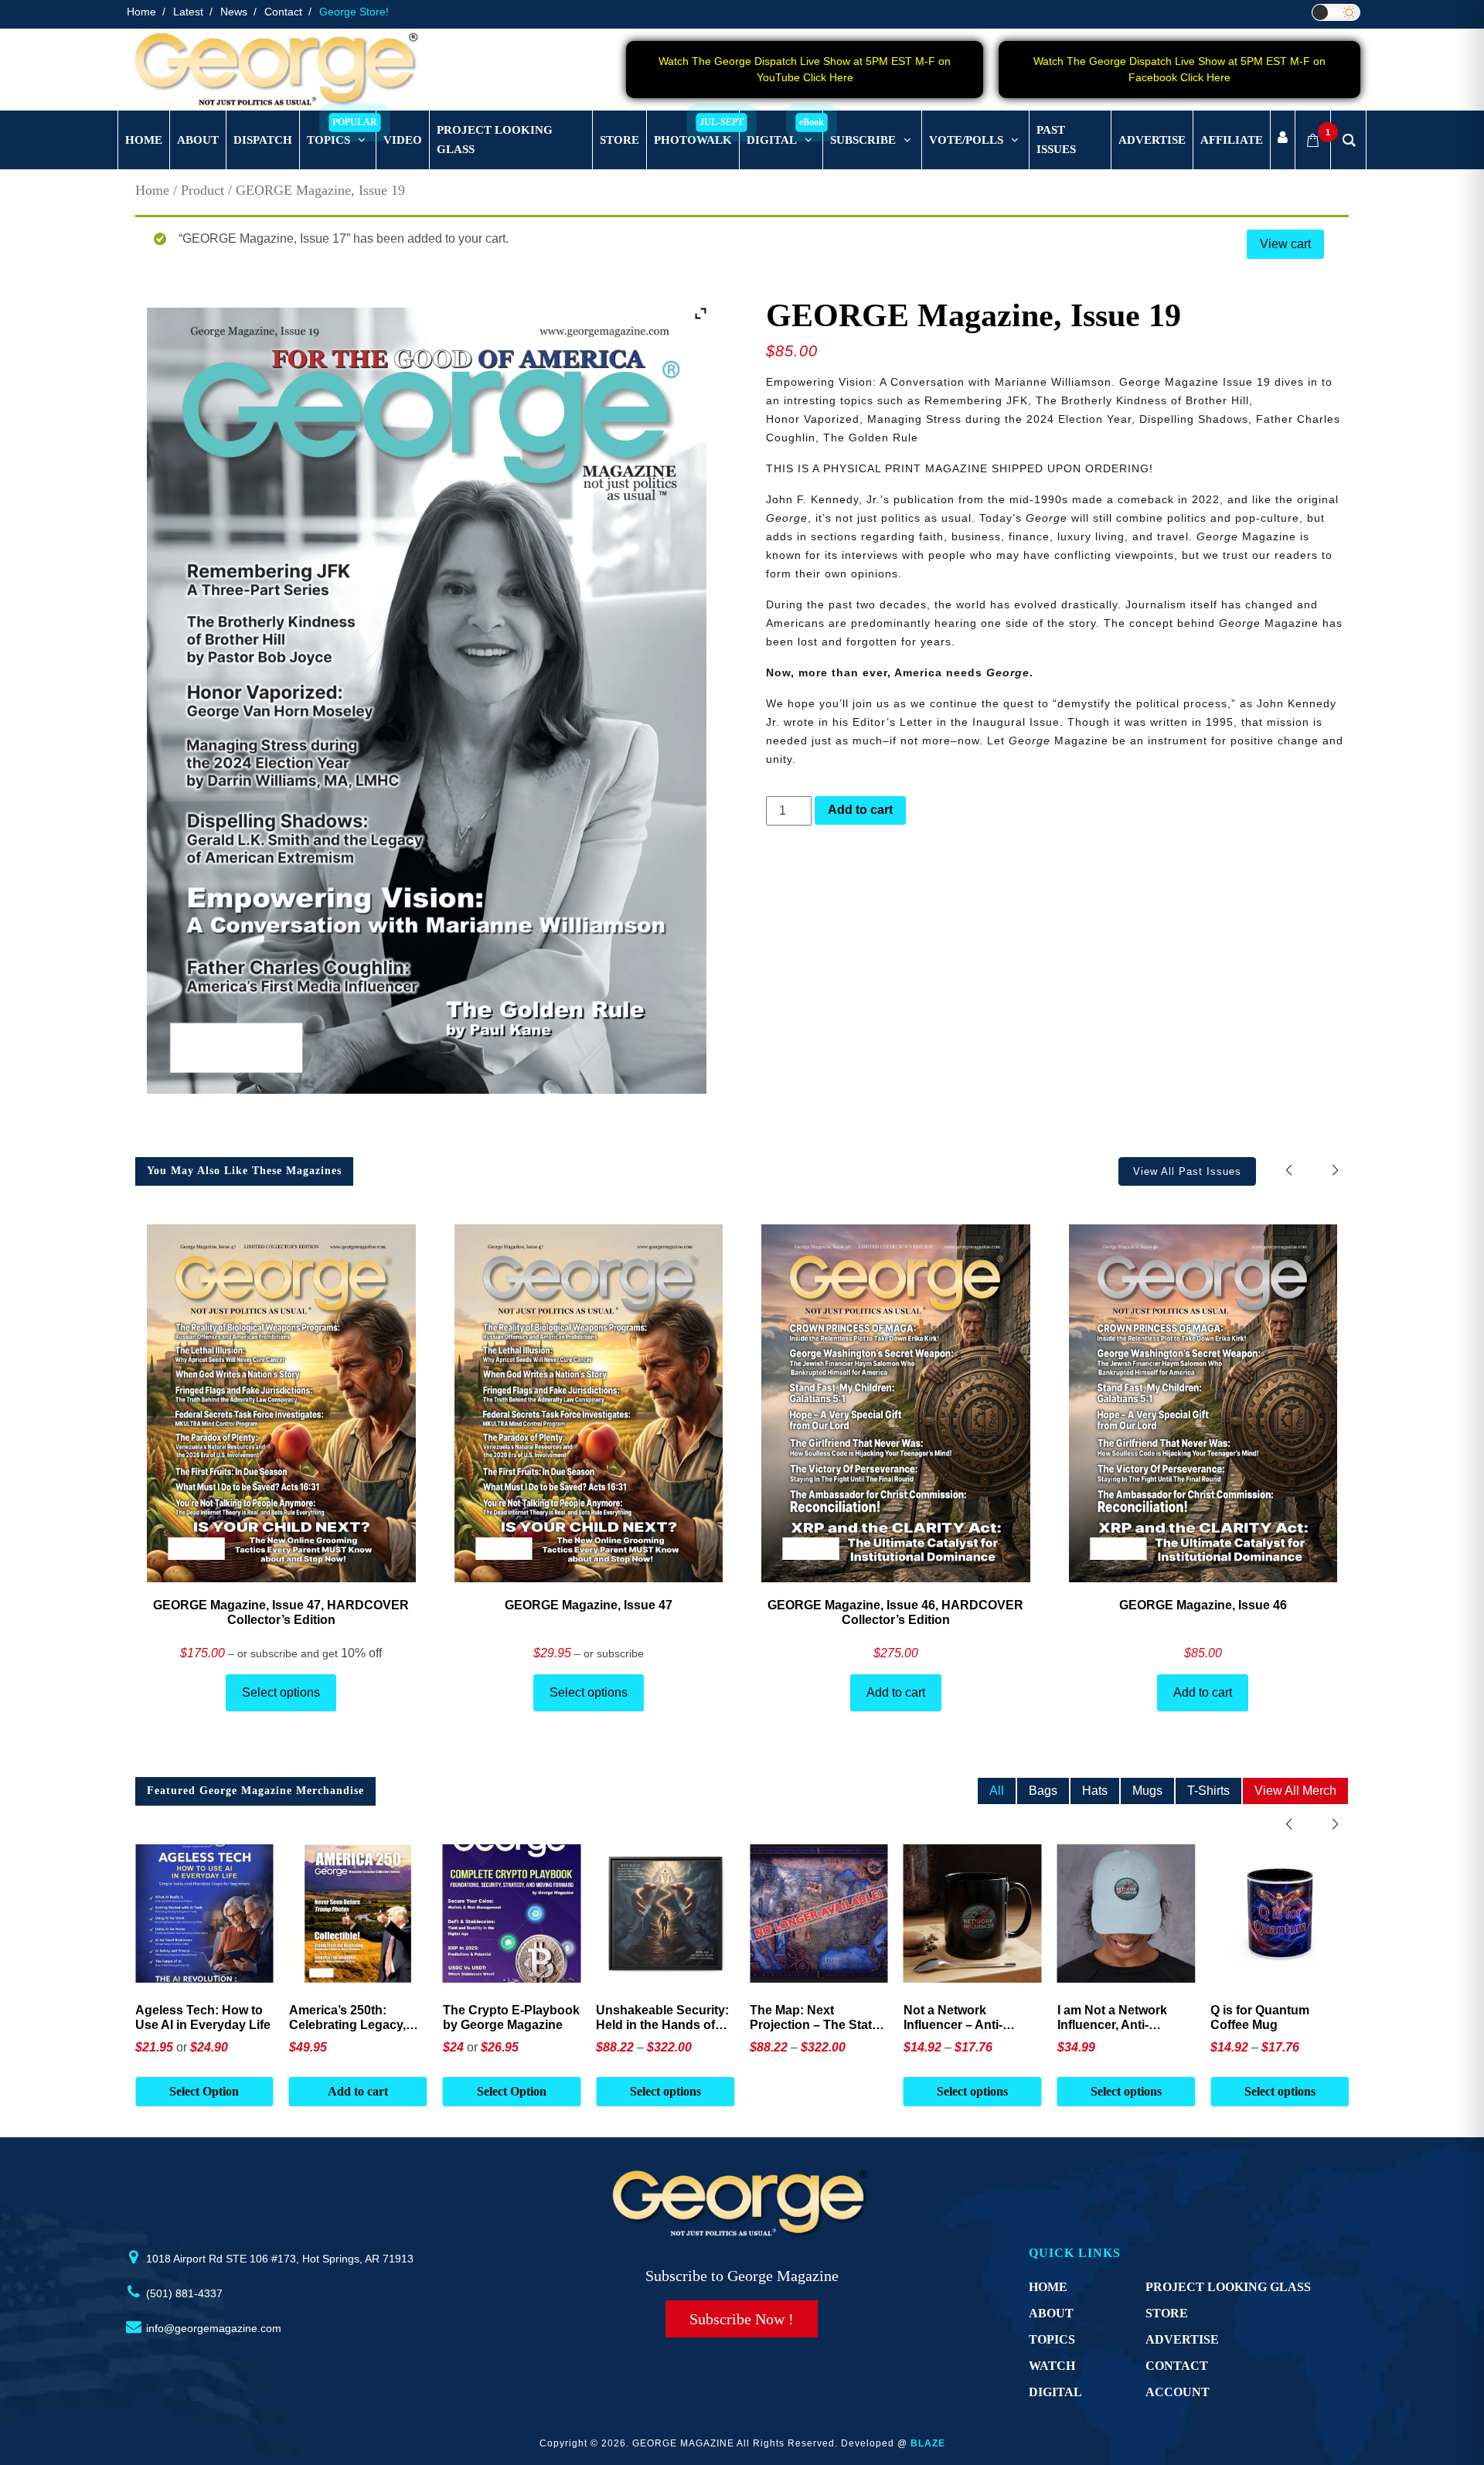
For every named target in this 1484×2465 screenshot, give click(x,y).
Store (1167, 2313)
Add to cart (860, 810)
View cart (1285, 244)
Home (141, 12)
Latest (188, 12)
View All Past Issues (1187, 1171)
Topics (1052, 2339)
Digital (1055, 2392)
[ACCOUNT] (1283, 140)
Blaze (928, 2443)
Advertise (1182, 2339)
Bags (1043, 1791)
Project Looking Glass (1228, 2287)
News (234, 12)
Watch (1052, 2366)
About (1051, 2313)
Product (203, 190)
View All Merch (1295, 1791)
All (997, 1791)
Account (1178, 2392)
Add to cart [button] (204, 2091)
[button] (1335, 1171)
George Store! (354, 12)
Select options (281, 1692)
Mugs (1147, 1791)
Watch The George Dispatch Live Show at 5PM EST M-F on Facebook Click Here (1179, 69)
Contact (283, 12)
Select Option (358, 2091)
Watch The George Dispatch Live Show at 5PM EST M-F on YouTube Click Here (805, 69)
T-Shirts (1208, 1791)
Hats (1095, 1791)
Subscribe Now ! (742, 2319)
